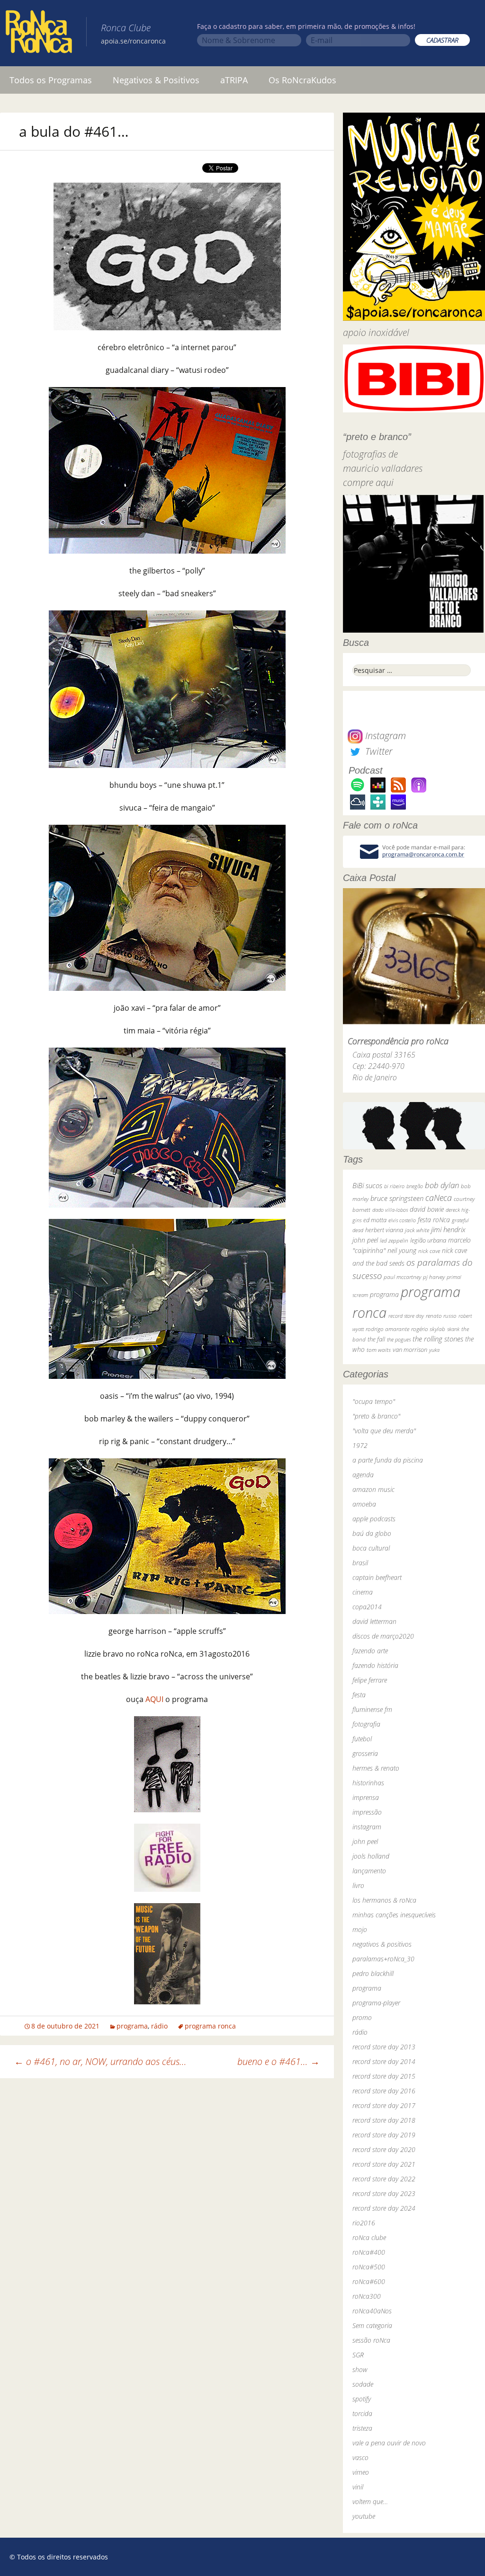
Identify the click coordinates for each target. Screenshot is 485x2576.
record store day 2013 (384, 2047)
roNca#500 (369, 2267)
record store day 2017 (384, 2105)
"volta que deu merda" (384, 1431)
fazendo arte (370, 1651)
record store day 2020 (384, 2149)
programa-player (376, 2003)
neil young (402, 1250)
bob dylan (442, 1185)
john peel (365, 1240)
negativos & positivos (382, 1944)
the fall (376, 1339)
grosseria (365, 1753)
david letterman (374, 1621)
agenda (363, 1475)
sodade (363, 2384)
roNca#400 (369, 2252)
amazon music (373, 1489)
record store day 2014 (384, 2061)
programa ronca (210, 2026)
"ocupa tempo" (374, 1401)
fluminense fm (372, 1709)
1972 (360, 1445)
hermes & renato (376, 1768)
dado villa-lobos (390, 1210)
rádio (159, 2026)
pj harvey (434, 1277)
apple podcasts (374, 1519)
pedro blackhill (373, 1973)
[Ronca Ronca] (39, 34)
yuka (434, 1350)
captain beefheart (377, 1577)
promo (362, 2017)
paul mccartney (402, 1277)
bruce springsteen (397, 1198)
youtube (364, 2516)
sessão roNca (371, 2340)
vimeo (361, 2472)
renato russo (441, 1316)
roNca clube (369, 2237)
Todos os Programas (51, 80)
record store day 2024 (384, 2208)
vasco (360, 2457)
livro (358, 1885)
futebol (362, 1739)
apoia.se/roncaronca (133, 41)
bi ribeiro (394, 1186)
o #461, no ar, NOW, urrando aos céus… (100, 2061)
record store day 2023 (384, 2193)
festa (359, 1695)
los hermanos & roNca (384, 1900)
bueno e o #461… (278, 2061)
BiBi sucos (367, 1185)
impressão (367, 1812)
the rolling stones (438, 1339)
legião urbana (428, 1240)
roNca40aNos (372, 2311)
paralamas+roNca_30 (383, 1959)
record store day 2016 (384, 2091)
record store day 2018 (384, 2120)
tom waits (379, 1350)
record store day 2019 (384, 2135)
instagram (367, 1827)
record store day (406, 1316)
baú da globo (372, 1533)
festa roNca (434, 1220)
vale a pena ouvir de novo (389, 2443)
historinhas (368, 1783)
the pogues (399, 1339)
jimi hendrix (448, 1229)
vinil (358, 2487)
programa (132, 2026)
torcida (362, 2413)
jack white (417, 1230)
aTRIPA (234, 80)
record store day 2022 (384, 2179)
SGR (358, 2355)
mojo (360, 1929)
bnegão (415, 1186)
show (360, 2369)
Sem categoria (372, 2325)
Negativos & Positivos (156, 80)
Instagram (384, 736)
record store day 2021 (384, 2164)
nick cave (429, 1251)
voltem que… (370, 2501)
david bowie (427, 1209)
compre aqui (368, 482)
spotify (362, 2399)
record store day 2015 (384, 2076)
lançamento (369, 1871)
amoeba (364, 1504)
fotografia (366, 1724)
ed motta (375, 1220)
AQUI (154, 1699)
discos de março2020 (383, 1636)
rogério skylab (428, 1329)
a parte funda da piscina (388, 1460)
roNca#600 (369, 2281)
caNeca (439, 1198)
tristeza (362, 2428)
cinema (363, 1592)
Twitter (377, 751)
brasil (360, 1563)
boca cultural (371, 1548)
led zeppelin (394, 1240)
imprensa (366, 1797)
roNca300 (367, 2296)
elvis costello (402, 1220)
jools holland (371, 1856)
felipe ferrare (370, 1680)
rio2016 (364, 2223)
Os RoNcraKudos (302, 80)
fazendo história (375, 1665)
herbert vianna (384, 1230)
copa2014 (367, 1607)
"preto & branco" (376, 1416)
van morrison (410, 1350)
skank (453, 1329)
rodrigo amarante (387, 1329)
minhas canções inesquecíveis (394, 1915)
